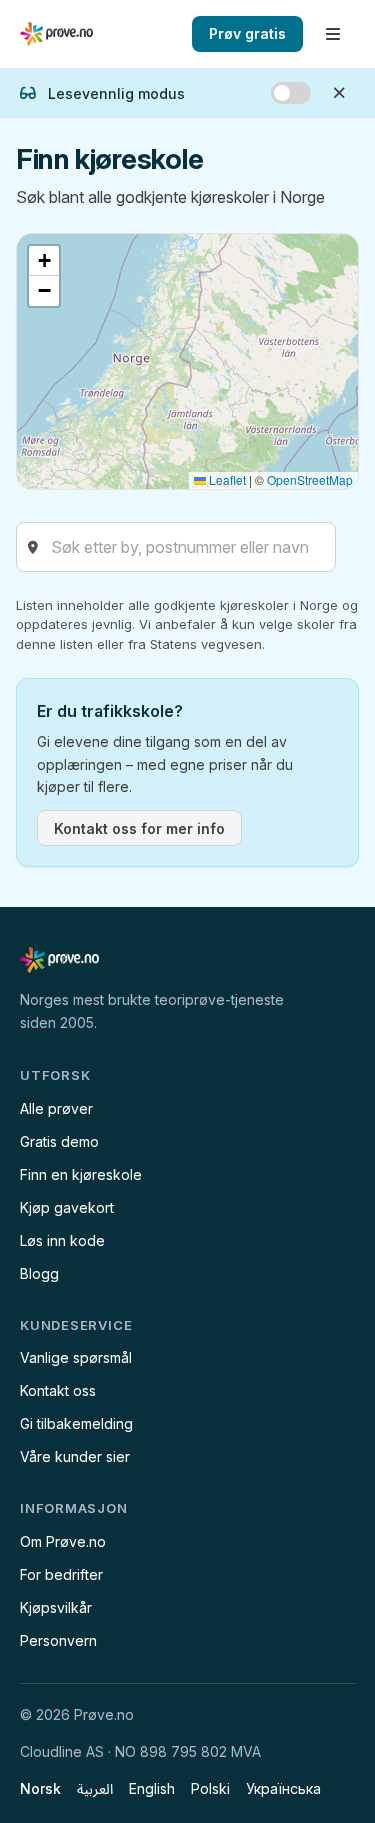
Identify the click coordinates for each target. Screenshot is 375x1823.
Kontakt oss (58, 1390)
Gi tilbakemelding (76, 1423)
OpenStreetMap (310, 479)
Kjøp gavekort (67, 1207)
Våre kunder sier (75, 1456)
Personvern (58, 1640)
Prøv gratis (247, 33)
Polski (210, 1788)
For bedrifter (61, 1574)
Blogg (39, 1273)
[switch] (291, 93)
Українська (283, 1788)
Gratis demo (59, 1141)
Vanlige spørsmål (76, 1357)
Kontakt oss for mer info (139, 828)
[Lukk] (339, 93)
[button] (44, 261)
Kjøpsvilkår (56, 1607)
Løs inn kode (62, 1240)
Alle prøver (56, 1108)
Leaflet (226, 479)
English (152, 1788)
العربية (95, 1788)
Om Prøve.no (63, 1541)
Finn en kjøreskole (81, 1174)
